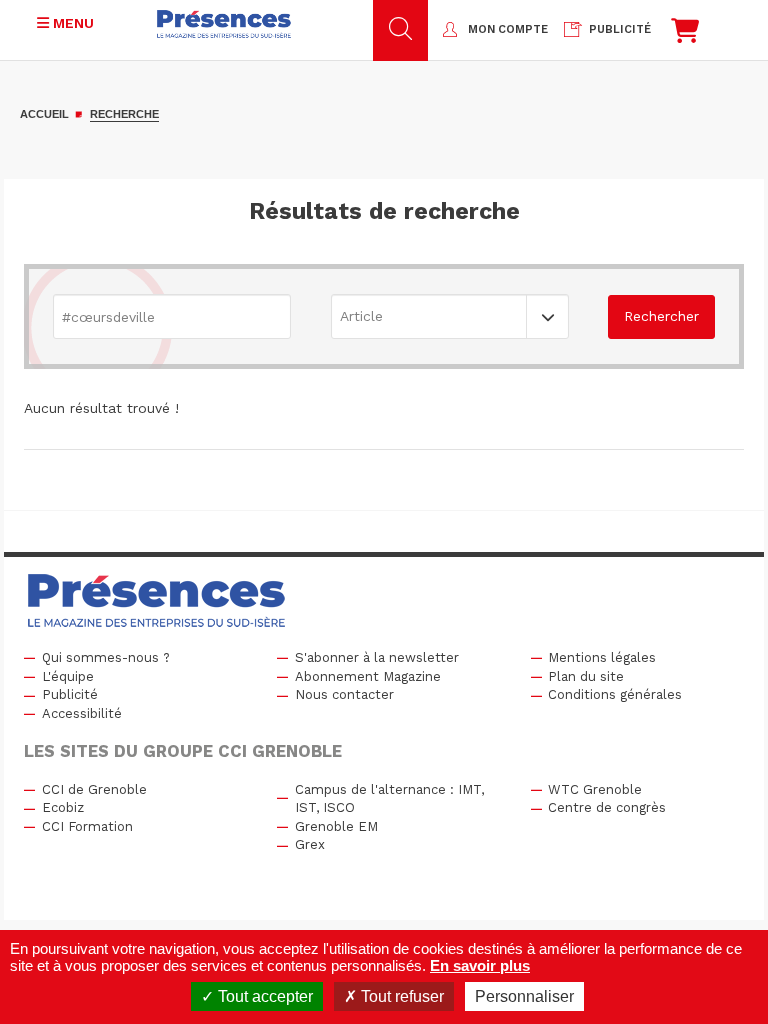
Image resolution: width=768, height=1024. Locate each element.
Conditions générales (615, 694)
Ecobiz (63, 807)
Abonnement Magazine (368, 676)
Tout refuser (400, 996)
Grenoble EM (336, 826)
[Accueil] (224, 24)
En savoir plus (480, 965)
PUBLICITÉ (620, 29)
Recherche (124, 114)
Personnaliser (524, 996)
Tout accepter (263, 996)
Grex (310, 844)
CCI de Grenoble (94, 789)
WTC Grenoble (595, 789)
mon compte (508, 29)
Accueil (44, 114)
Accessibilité (82, 713)
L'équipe (68, 676)
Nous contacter (344, 694)
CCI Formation (87, 826)
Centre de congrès (607, 807)
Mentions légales (602, 657)
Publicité (70, 694)
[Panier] (685, 35)
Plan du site (586, 676)
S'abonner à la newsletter (377, 657)
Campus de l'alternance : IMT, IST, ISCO (389, 799)
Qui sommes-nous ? (106, 657)
